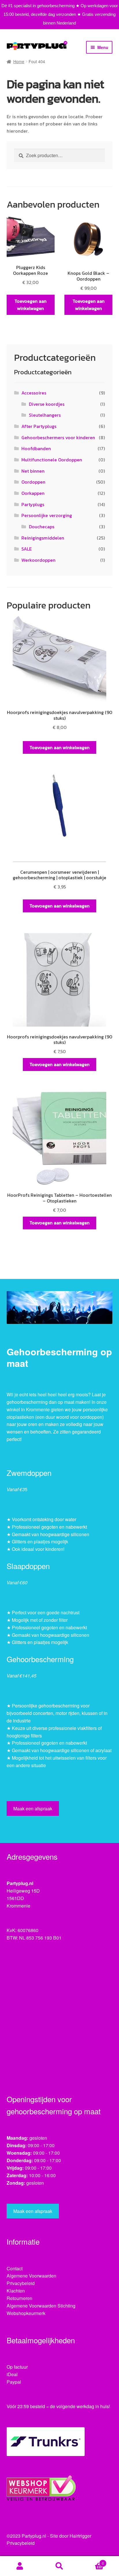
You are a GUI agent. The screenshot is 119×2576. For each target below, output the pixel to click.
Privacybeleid (21, 2283)
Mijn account (20, 2566)
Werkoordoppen (38, 560)
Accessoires (34, 393)
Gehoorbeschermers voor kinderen (58, 437)
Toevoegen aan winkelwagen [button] (30, 305)
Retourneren (19, 2298)
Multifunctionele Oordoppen (52, 460)
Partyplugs (33, 504)
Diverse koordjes (47, 404)
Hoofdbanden (36, 448)
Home (19, 61)
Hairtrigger (80, 2536)
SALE (27, 549)
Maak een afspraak (33, 1809)
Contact (15, 2268)
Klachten (16, 2291)
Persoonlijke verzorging (47, 515)
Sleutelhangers (45, 415)
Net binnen (33, 471)
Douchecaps (42, 527)
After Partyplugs (39, 426)
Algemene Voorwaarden (31, 2276)
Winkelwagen (92, 2561)
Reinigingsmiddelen (43, 538)
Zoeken (59, 2566)
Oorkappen (33, 493)
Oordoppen (33, 482)
